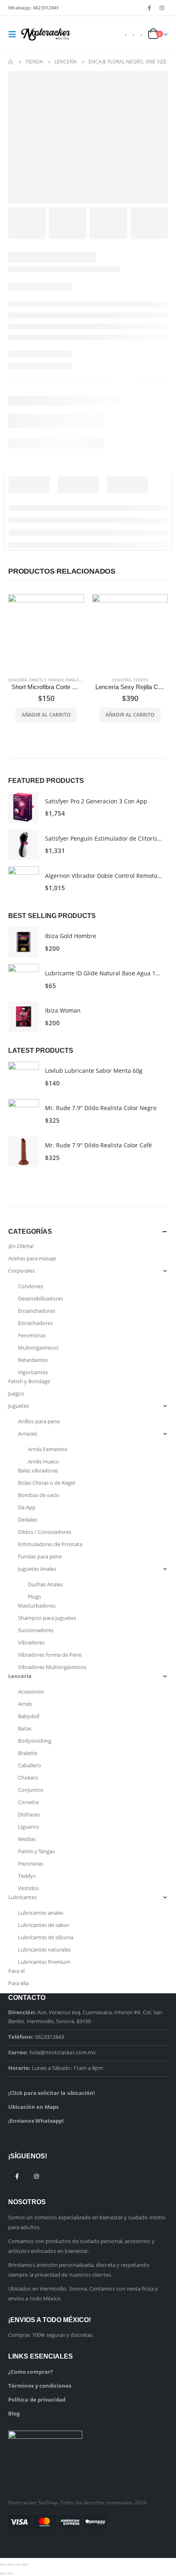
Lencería (18, 680)
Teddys (141, 680)
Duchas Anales (45, 1584)
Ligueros (28, 1827)
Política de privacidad (37, 2400)
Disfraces (29, 1814)
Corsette (28, 1802)
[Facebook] (149, 8)
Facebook (17, 2176)
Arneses (28, 1434)
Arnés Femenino (48, 1449)
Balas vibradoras (38, 1470)
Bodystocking (35, 1741)
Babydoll (29, 1716)
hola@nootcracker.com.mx (63, 2052)
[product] (46, 632)
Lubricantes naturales (44, 1950)
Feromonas (32, 1335)
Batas (25, 1728)
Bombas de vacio (39, 1495)
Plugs (34, 1597)
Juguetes (19, 1406)
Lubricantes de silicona (46, 1937)
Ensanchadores (37, 1311)
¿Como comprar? (30, 2372)
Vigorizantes (33, 1372)
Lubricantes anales (41, 1913)
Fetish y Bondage (29, 1381)
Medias (27, 1839)
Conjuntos (31, 1790)
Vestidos (28, 1888)
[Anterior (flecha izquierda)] (3, 2574)
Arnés (25, 1704)
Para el (16, 1971)
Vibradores (31, 1642)
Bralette (28, 1753)
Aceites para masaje (32, 1258)
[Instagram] (162, 8)
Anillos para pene (39, 1421)
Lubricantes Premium (44, 1962)
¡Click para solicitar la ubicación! (52, 2093)
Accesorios (31, 1692)
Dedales (28, 1520)
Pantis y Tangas (46, 680)
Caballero (29, 1765)
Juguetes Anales (37, 1569)
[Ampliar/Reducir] (3, 2565)
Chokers (28, 1778)
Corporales (21, 1271)
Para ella (76, 680)
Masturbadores (37, 1606)
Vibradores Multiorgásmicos (52, 1667)
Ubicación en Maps (33, 2107)
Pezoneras (31, 1864)
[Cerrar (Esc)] (25, 2565)
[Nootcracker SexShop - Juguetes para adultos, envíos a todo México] (46, 34)
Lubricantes (23, 1897)
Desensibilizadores (41, 1298)
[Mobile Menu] (15, 34)
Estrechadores (35, 1323)
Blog (14, 2413)
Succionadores (36, 1630)
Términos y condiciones (40, 2386)
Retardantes (33, 1360)
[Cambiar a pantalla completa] (10, 2565)
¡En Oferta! (21, 1246)
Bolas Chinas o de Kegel (46, 1483)
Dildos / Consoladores (45, 1532)
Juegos (16, 1393)
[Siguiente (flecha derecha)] (10, 2574)
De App (27, 1507)
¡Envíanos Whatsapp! (36, 2121)
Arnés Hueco (43, 1461)
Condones (30, 1286)
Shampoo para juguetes (47, 1618)
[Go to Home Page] (11, 62)
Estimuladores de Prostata (50, 1544)
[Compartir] (18, 2565)
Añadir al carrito (46, 715)
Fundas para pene (40, 1556)
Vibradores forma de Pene (50, 1655)
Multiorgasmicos (38, 1348)
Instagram (36, 2176)
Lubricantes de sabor (44, 1925)
